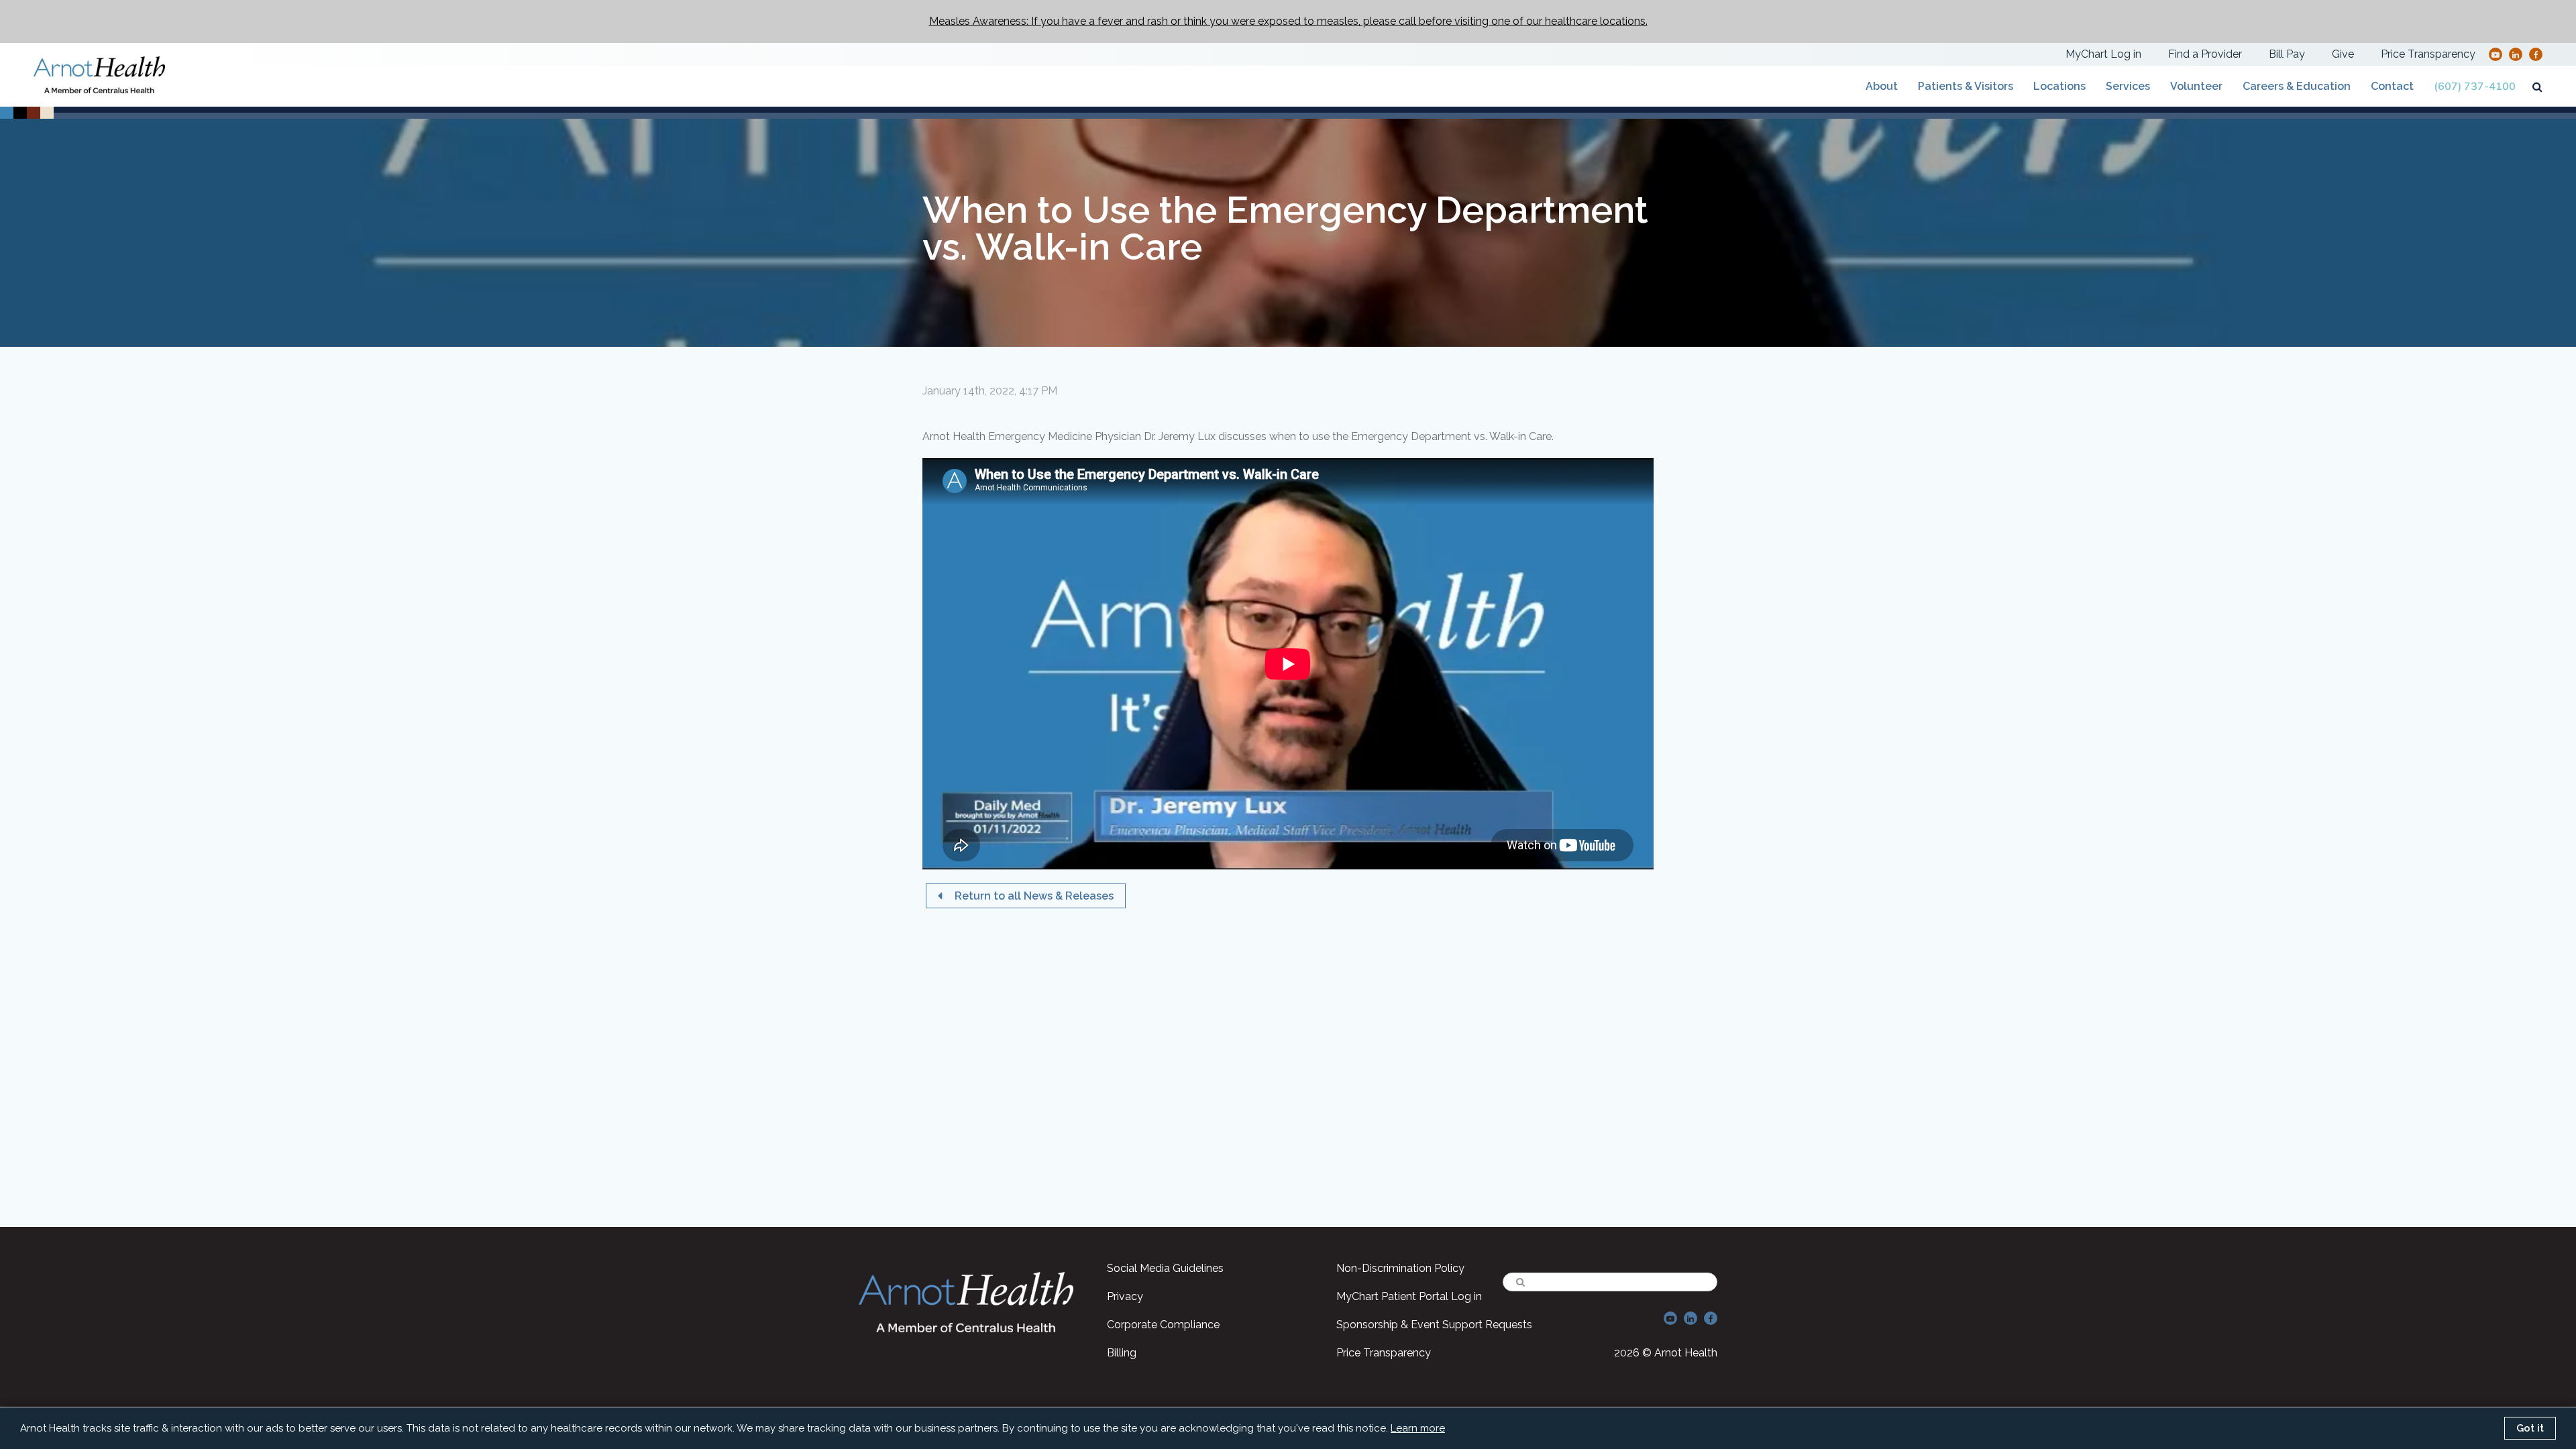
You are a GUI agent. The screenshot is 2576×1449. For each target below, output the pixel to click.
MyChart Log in (2103, 54)
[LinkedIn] (2516, 54)
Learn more (1418, 1428)
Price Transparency (2428, 54)
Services (2128, 86)
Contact (2392, 86)
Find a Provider (2205, 54)
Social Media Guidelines (1165, 1268)
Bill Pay (2287, 54)
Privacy (1125, 1296)
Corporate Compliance (1163, 1325)
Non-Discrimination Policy (1400, 1268)
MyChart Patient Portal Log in (1409, 1296)
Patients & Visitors (1966, 86)
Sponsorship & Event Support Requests (1434, 1325)
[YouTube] (2495, 54)
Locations (2059, 86)
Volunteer (2196, 86)
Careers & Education (2297, 86)
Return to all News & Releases (1033, 896)
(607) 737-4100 (2475, 87)
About (1882, 86)
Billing (1122, 1353)
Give (2343, 54)
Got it (2530, 1428)
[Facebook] (2536, 54)
